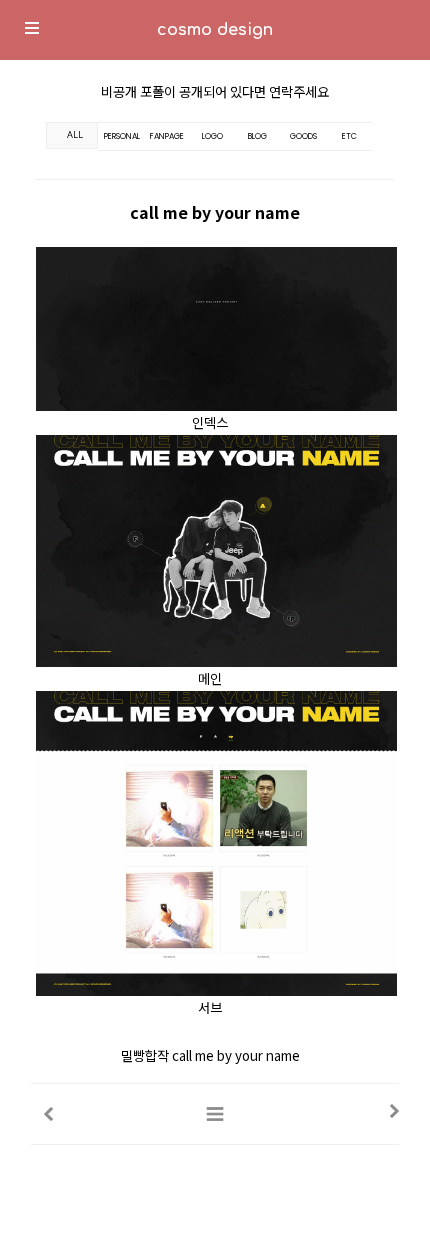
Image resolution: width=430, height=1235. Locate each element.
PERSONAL (122, 136)
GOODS (303, 136)
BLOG (257, 136)
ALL (75, 134)
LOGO (212, 136)
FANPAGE (167, 136)
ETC (349, 136)
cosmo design (215, 30)
